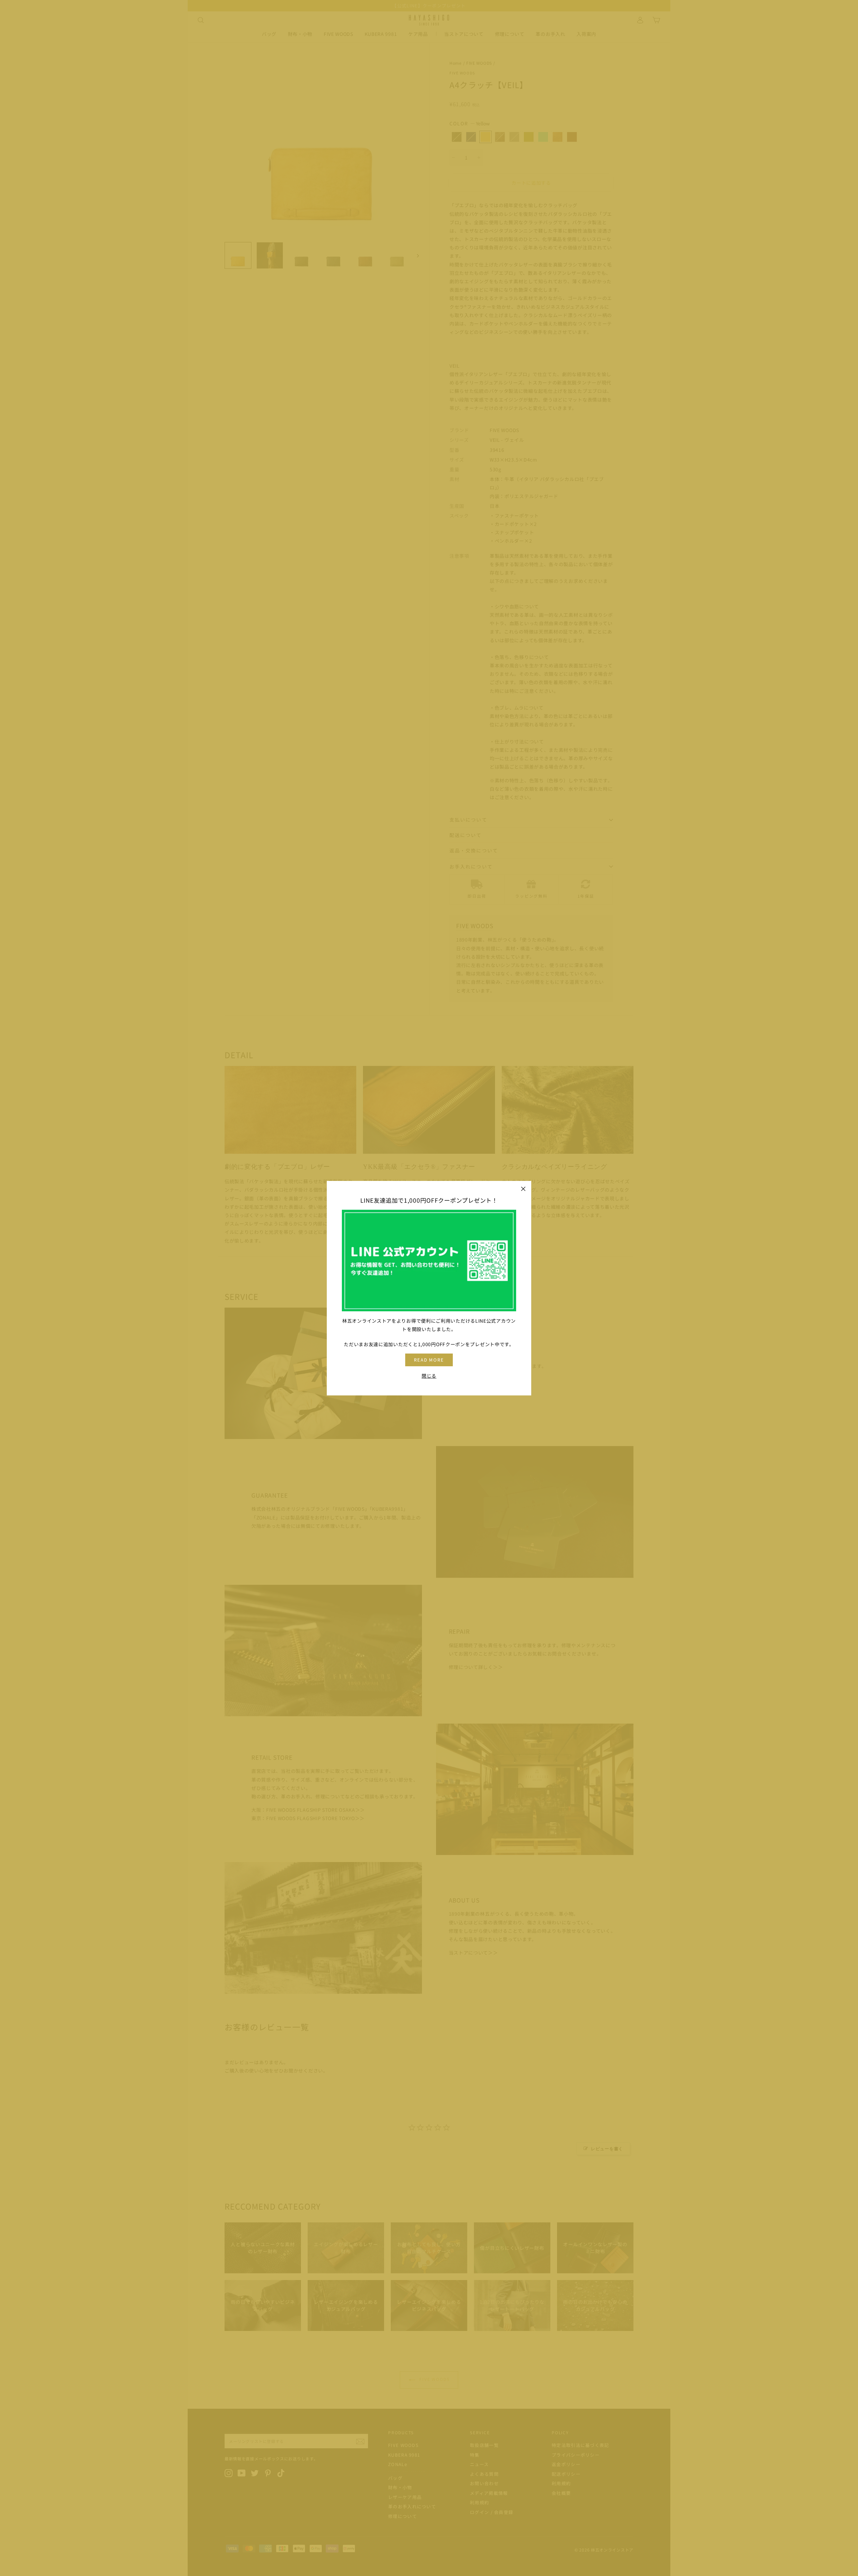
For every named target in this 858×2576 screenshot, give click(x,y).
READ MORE (429, 1360)
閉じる (429, 1375)
